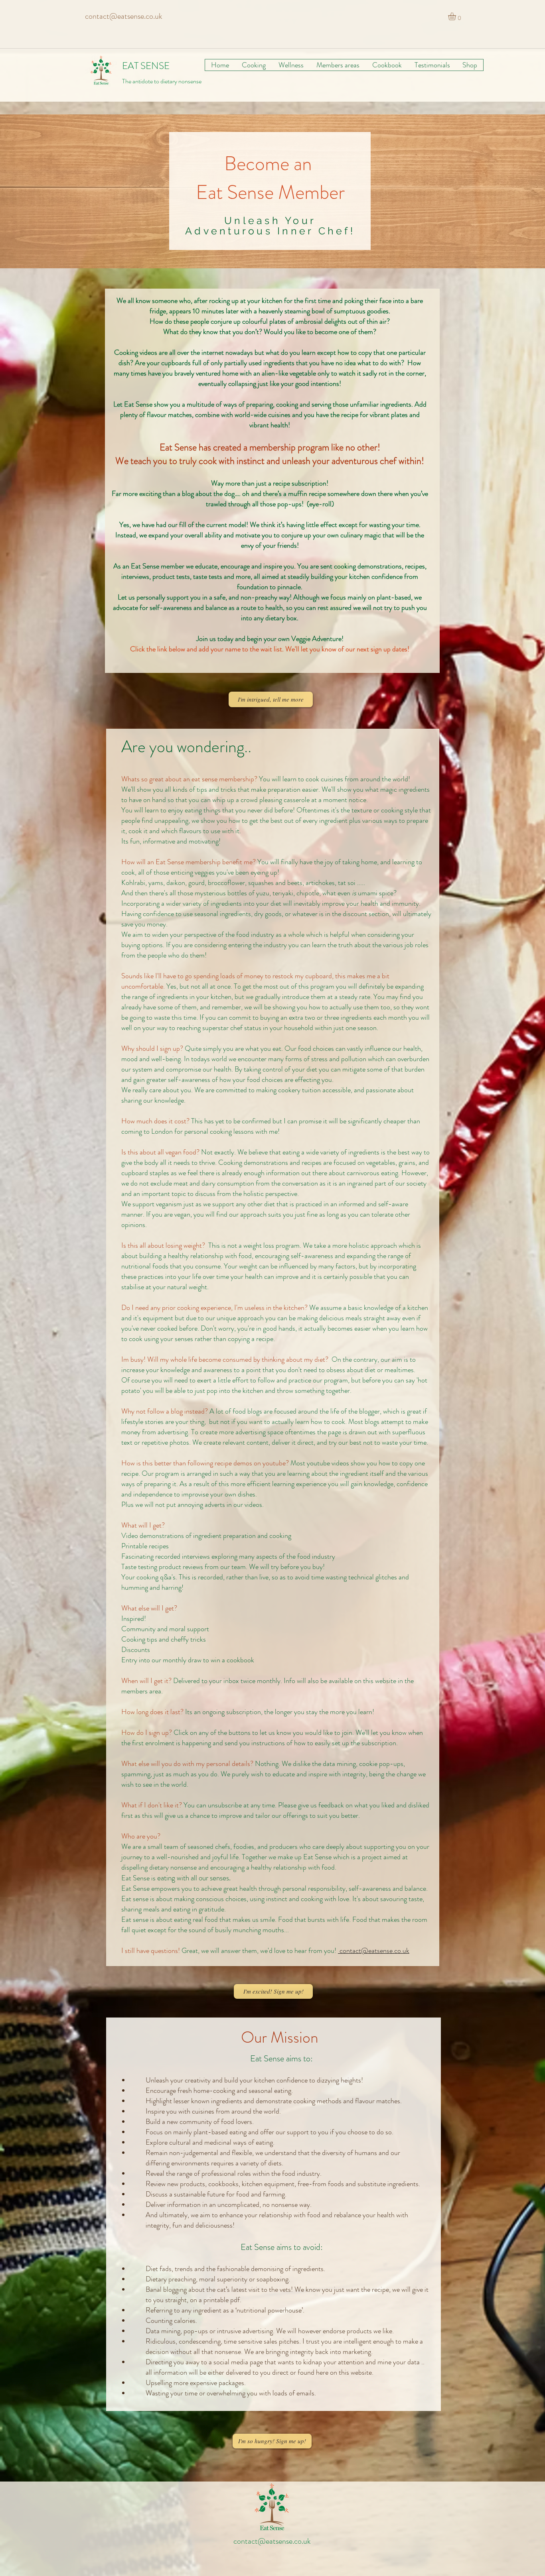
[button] (457, 16)
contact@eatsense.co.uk (124, 16)
